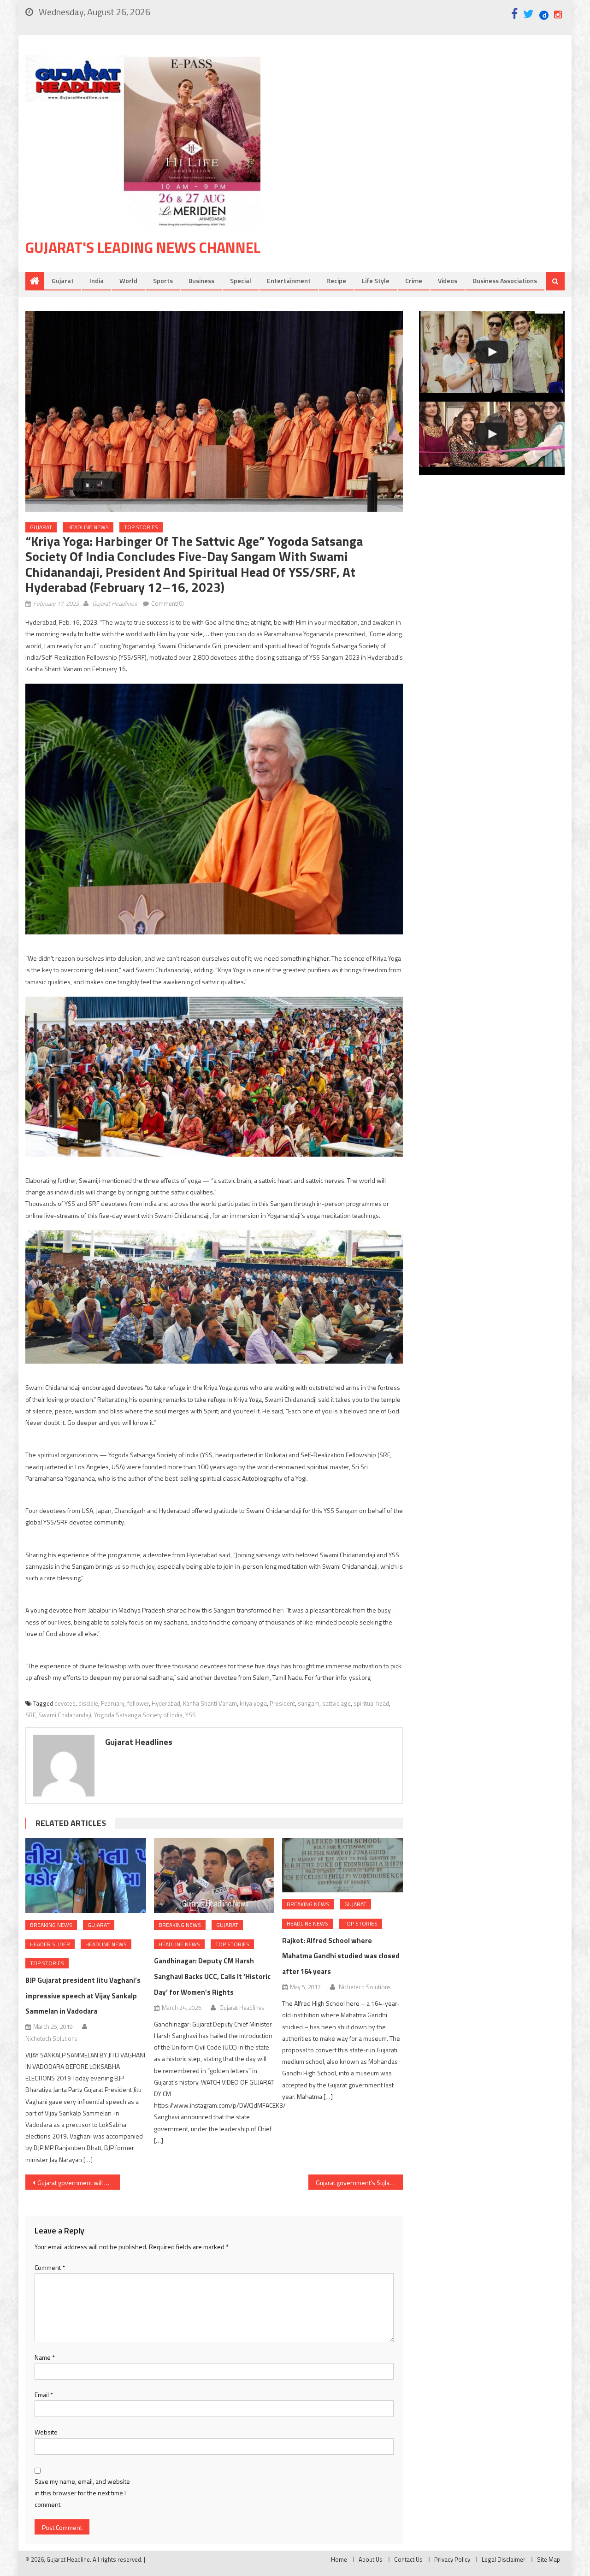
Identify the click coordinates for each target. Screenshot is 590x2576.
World (128, 281)
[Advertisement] (426, 129)
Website (46, 2432)
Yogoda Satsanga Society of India (138, 1715)
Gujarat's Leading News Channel (143, 248)
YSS (191, 1715)
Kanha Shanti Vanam (210, 1703)
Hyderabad (166, 1703)
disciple (88, 1703)
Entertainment (289, 281)
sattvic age (336, 1703)
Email (44, 2395)
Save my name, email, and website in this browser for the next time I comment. (82, 2493)
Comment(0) (168, 603)
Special (241, 281)
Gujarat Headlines (115, 603)
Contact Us (408, 2559)
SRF (30, 1715)
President (282, 1703)
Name (45, 2357)
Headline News (88, 527)
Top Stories (141, 527)
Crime (414, 281)
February (113, 1703)
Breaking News (51, 1925)
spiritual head (371, 1703)
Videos (448, 281)
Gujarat (63, 281)
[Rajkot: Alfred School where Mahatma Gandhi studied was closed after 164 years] (342, 1865)
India (97, 281)
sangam (309, 1703)
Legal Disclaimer (504, 2559)
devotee (65, 1703)
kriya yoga (253, 1703)
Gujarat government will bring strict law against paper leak (79, 2183)
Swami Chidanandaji (65, 1715)
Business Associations (505, 281)
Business (201, 281)
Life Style (376, 281)
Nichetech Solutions (51, 2038)
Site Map (549, 2559)
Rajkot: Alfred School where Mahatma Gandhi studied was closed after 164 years (341, 1956)
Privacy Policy (452, 2559)
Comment (50, 2267)
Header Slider (50, 1944)
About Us (371, 2559)
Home (339, 2559)
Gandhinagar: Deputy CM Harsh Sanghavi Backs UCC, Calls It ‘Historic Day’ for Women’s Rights (212, 1976)
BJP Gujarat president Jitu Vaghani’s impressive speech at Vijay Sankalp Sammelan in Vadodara (83, 1996)
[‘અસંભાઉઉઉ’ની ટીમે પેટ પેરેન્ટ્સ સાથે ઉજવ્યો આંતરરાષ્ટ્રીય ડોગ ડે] (492, 352)
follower (138, 1703)
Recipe (336, 281)
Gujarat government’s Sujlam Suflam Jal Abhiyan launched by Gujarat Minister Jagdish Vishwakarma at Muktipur (359, 2183)
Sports (163, 281)
